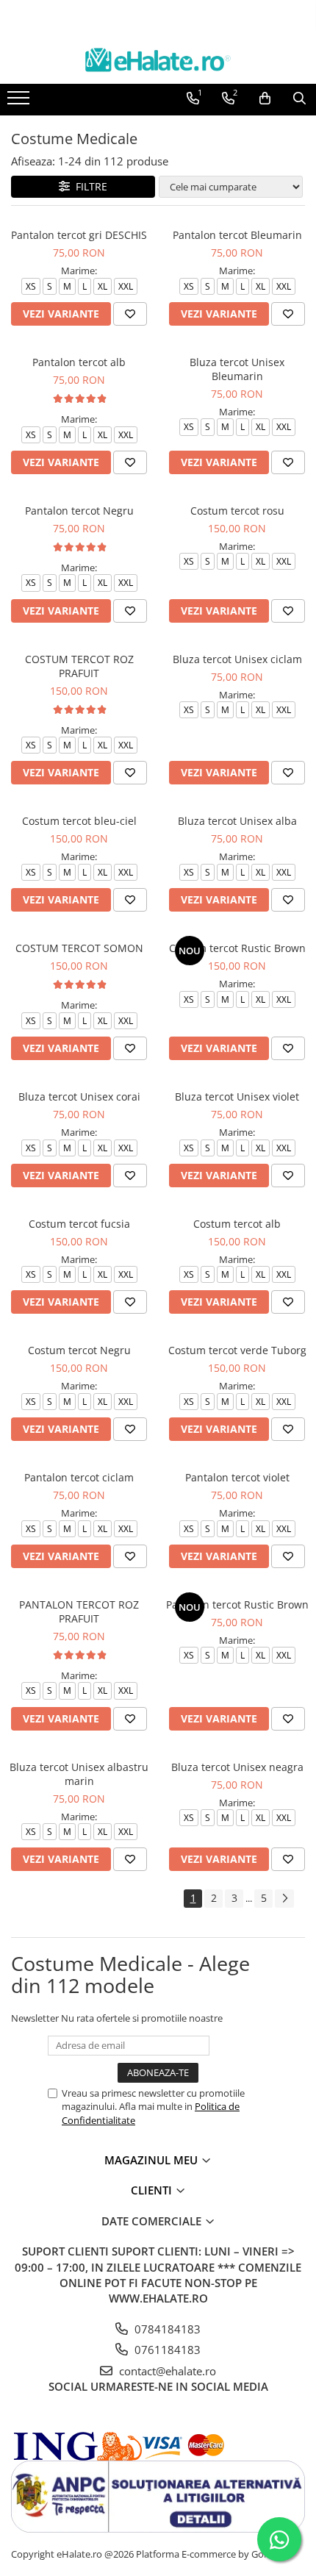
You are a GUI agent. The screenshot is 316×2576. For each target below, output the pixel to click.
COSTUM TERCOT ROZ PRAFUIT (79, 666)
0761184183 (166, 2350)
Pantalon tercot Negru (79, 511)
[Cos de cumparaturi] (265, 99)
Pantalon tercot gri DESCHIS (79, 235)
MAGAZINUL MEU (152, 2160)
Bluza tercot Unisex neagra (237, 1767)
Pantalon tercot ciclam (79, 1477)
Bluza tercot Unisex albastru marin (79, 1774)
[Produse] (20, 102)
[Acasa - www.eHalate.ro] (158, 60)
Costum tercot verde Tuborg (237, 1350)
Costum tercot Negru (79, 1350)
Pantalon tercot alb (79, 362)
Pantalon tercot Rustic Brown (237, 1604)
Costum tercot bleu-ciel (79, 821)
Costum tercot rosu (237, 511)
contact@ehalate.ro (166, 2371)
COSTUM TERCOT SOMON (79, 948)
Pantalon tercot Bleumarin (237, 235)
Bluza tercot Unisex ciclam (237, 659)
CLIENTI (153, 2190)
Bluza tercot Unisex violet (237, 1096)
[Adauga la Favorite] (130, 314)
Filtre (89, 186)
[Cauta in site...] (299, 99)
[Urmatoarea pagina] (284, 1899)
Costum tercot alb (237, 1224)
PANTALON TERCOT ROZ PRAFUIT (79, 1611)
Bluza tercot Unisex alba (237, 821)
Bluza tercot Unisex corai (79, 1096)
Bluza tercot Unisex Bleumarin (237, 369)
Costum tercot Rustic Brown (237, 948)
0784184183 (166, 2329)
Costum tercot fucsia (79, 1224)
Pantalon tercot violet (237, 1477)
